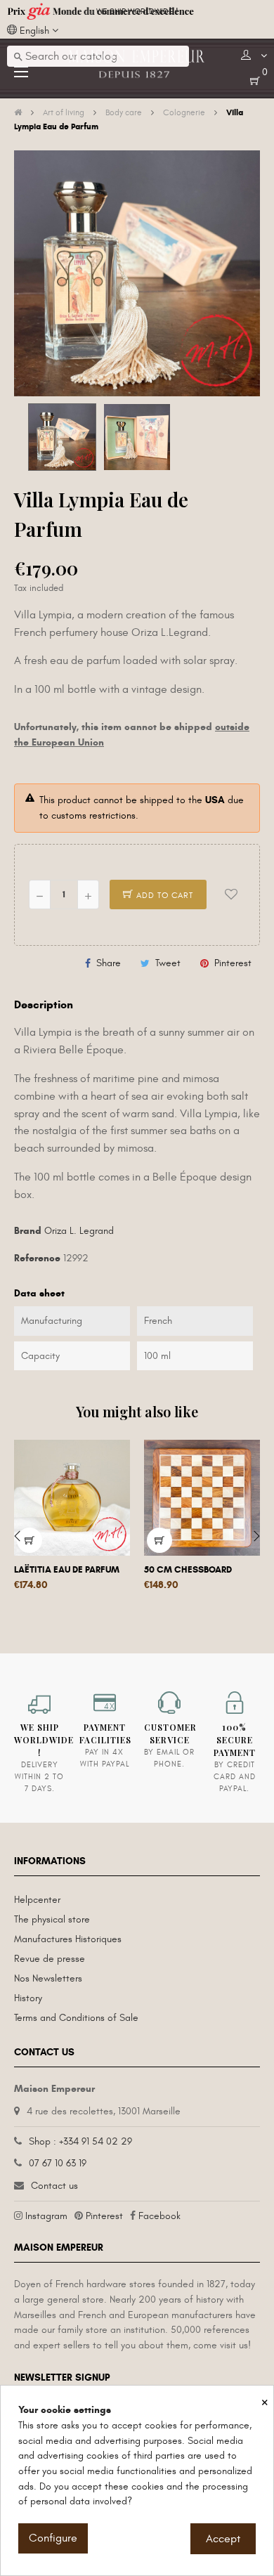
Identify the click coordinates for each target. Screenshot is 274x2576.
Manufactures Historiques (68, 1939)
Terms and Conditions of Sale (76, 2018)
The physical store (52, 1919)
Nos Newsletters (48, 1978)
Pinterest (233, 963)
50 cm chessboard (188, 1570)
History (28, 1998)
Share (109, 963)
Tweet (168, 963)
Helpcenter (37, 1900)
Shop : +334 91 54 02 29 (80, 2141)
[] (159, 1540)
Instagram (46, 2216)
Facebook (159, 2216)
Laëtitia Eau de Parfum (67, 1570)
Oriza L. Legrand (79, 1231)
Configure (53, 2538)
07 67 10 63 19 (58, 2163)
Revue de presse (50, 1959)
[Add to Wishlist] (231, 895)
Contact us (54, 2186)
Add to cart (163, 895)
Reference (37, 1258)
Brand (28, 1231)
